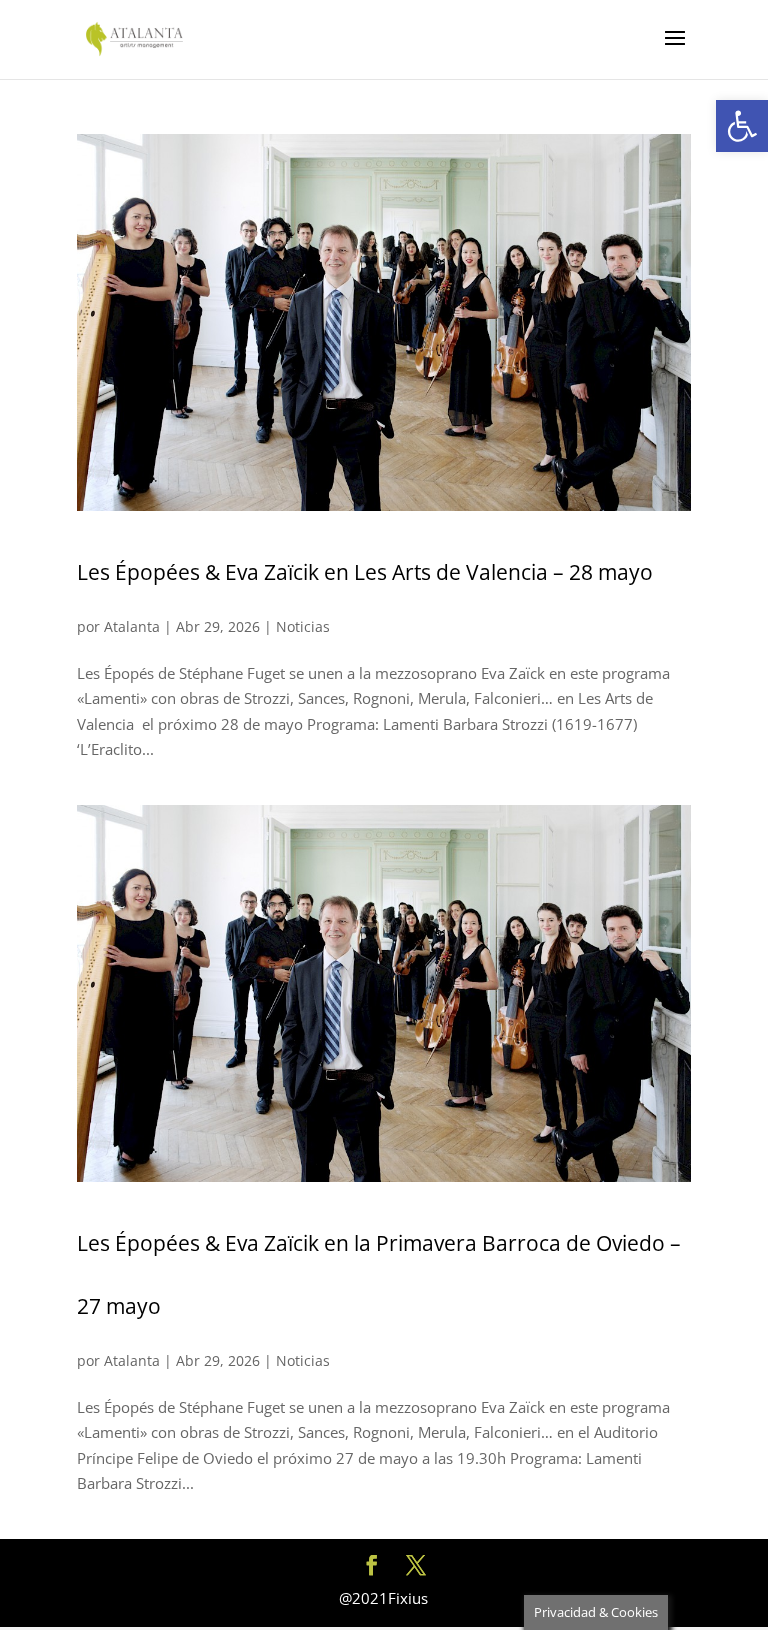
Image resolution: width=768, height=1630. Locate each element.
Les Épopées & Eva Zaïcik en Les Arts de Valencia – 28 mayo (365, 572)
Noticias (303, 626)
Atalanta (132, 626)
